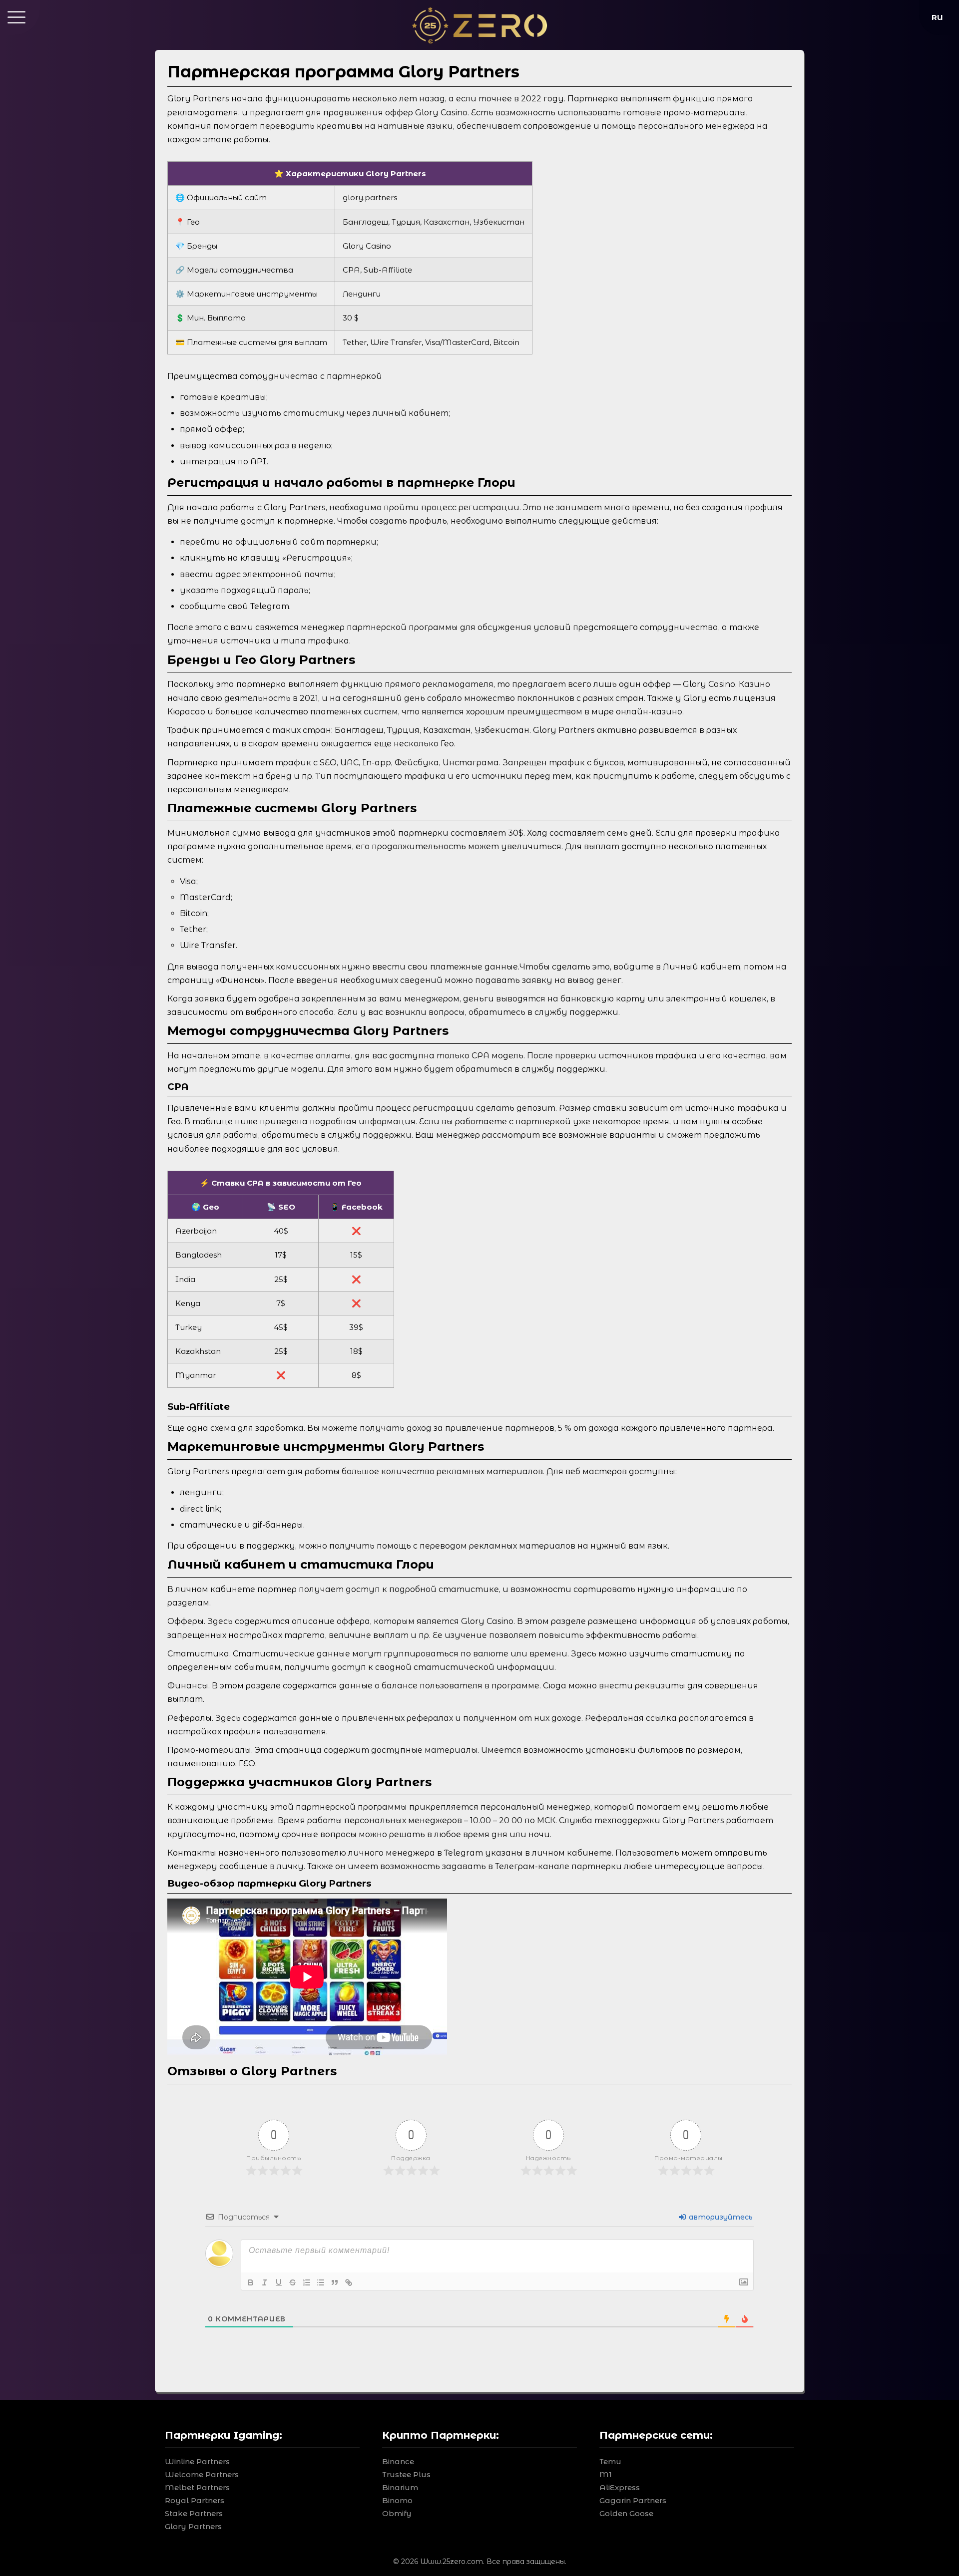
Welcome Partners (202, 2474)
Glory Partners (193, 2526)
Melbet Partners (197, 2487)
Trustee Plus (406, 2474)
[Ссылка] (349, 2282)
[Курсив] (265, 2282)
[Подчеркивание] (279, 2282)
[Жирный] (251, 2282)
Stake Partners (194, 2513)
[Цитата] (335, 2282)
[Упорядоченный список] (307, 2282)
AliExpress (620, 2487)
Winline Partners (197, 2461)
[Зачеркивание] (293, 2282)
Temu (610, 2461)
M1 (606, 2474)
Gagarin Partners (633, 2500)
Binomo (397, 2500)
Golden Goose (626, 2513)
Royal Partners (195, 2500)
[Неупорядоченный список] (321, 2282)
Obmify (397, 2513)
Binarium (400, 2487)
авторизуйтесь (720, 2217)
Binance (398, 2461)
